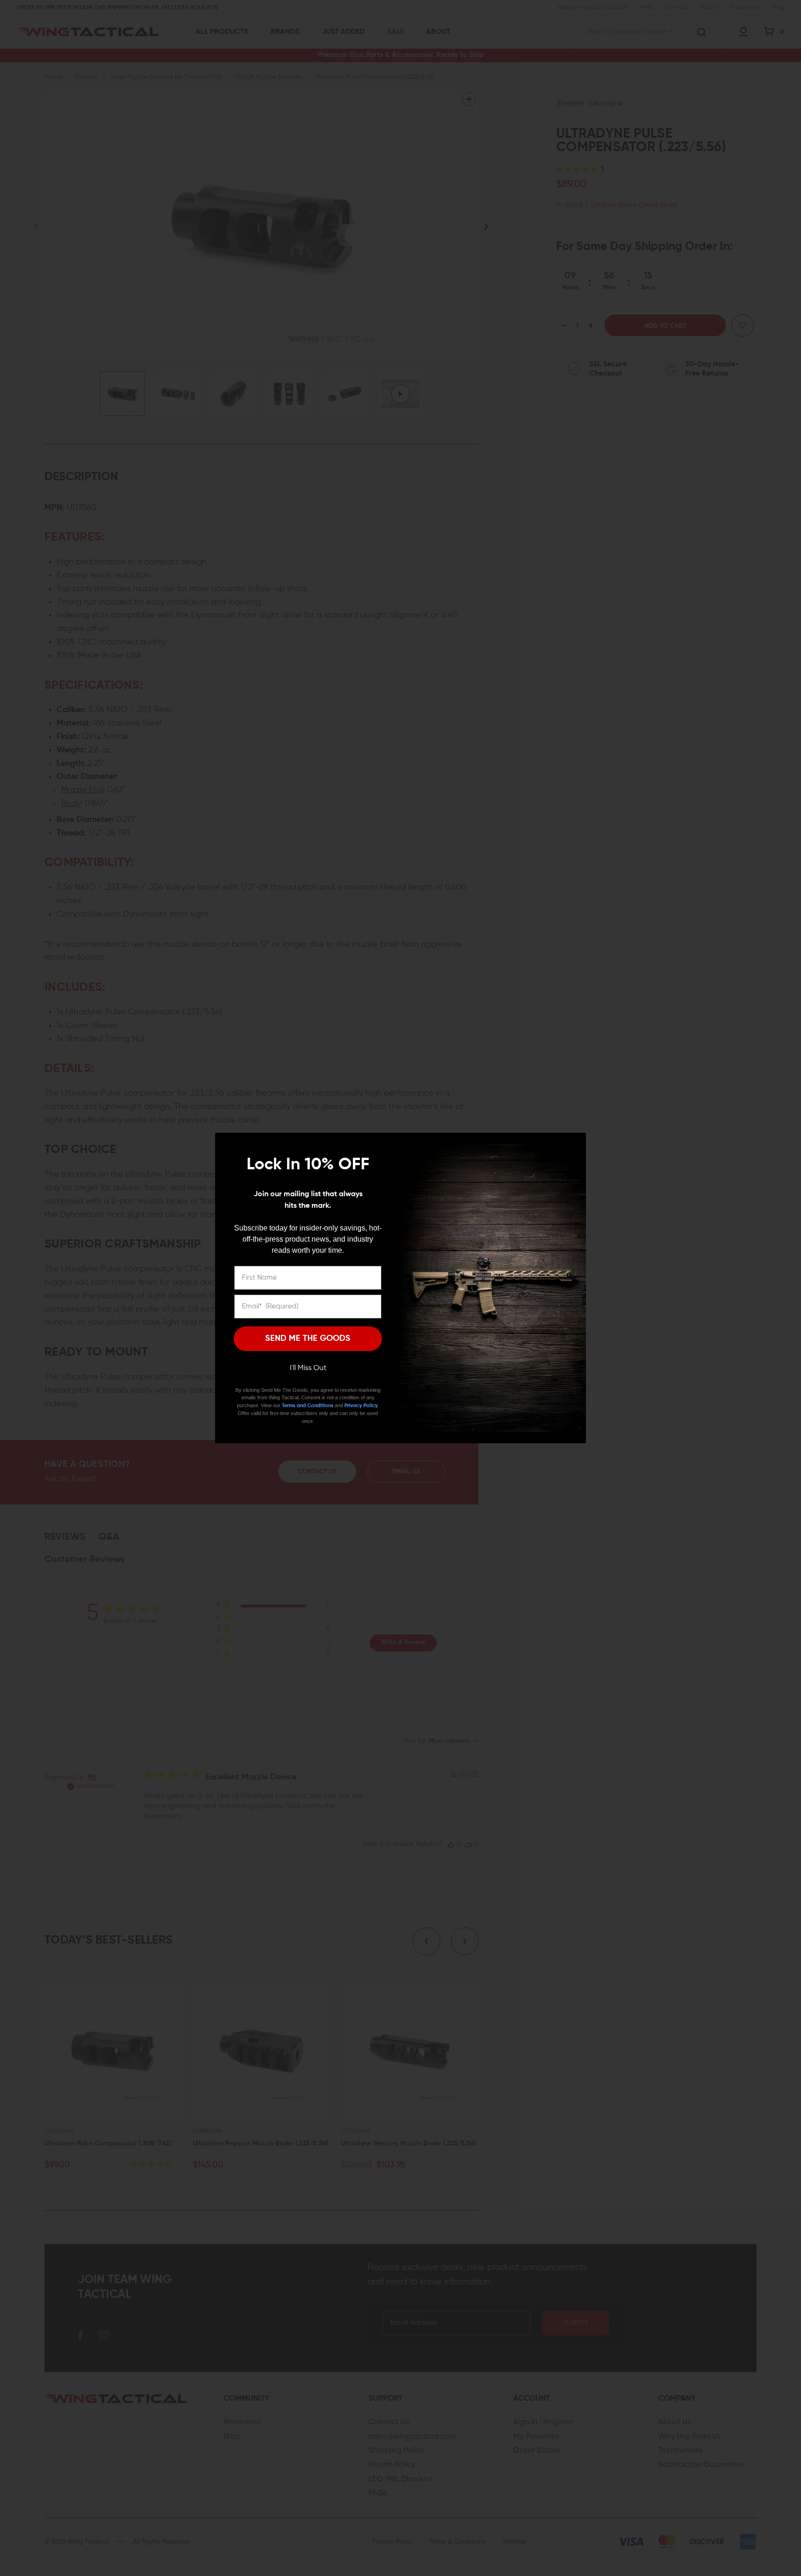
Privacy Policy (361, 1406)
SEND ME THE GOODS (308, 1339)
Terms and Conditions (308, 1406)
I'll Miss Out (308, 1368)
